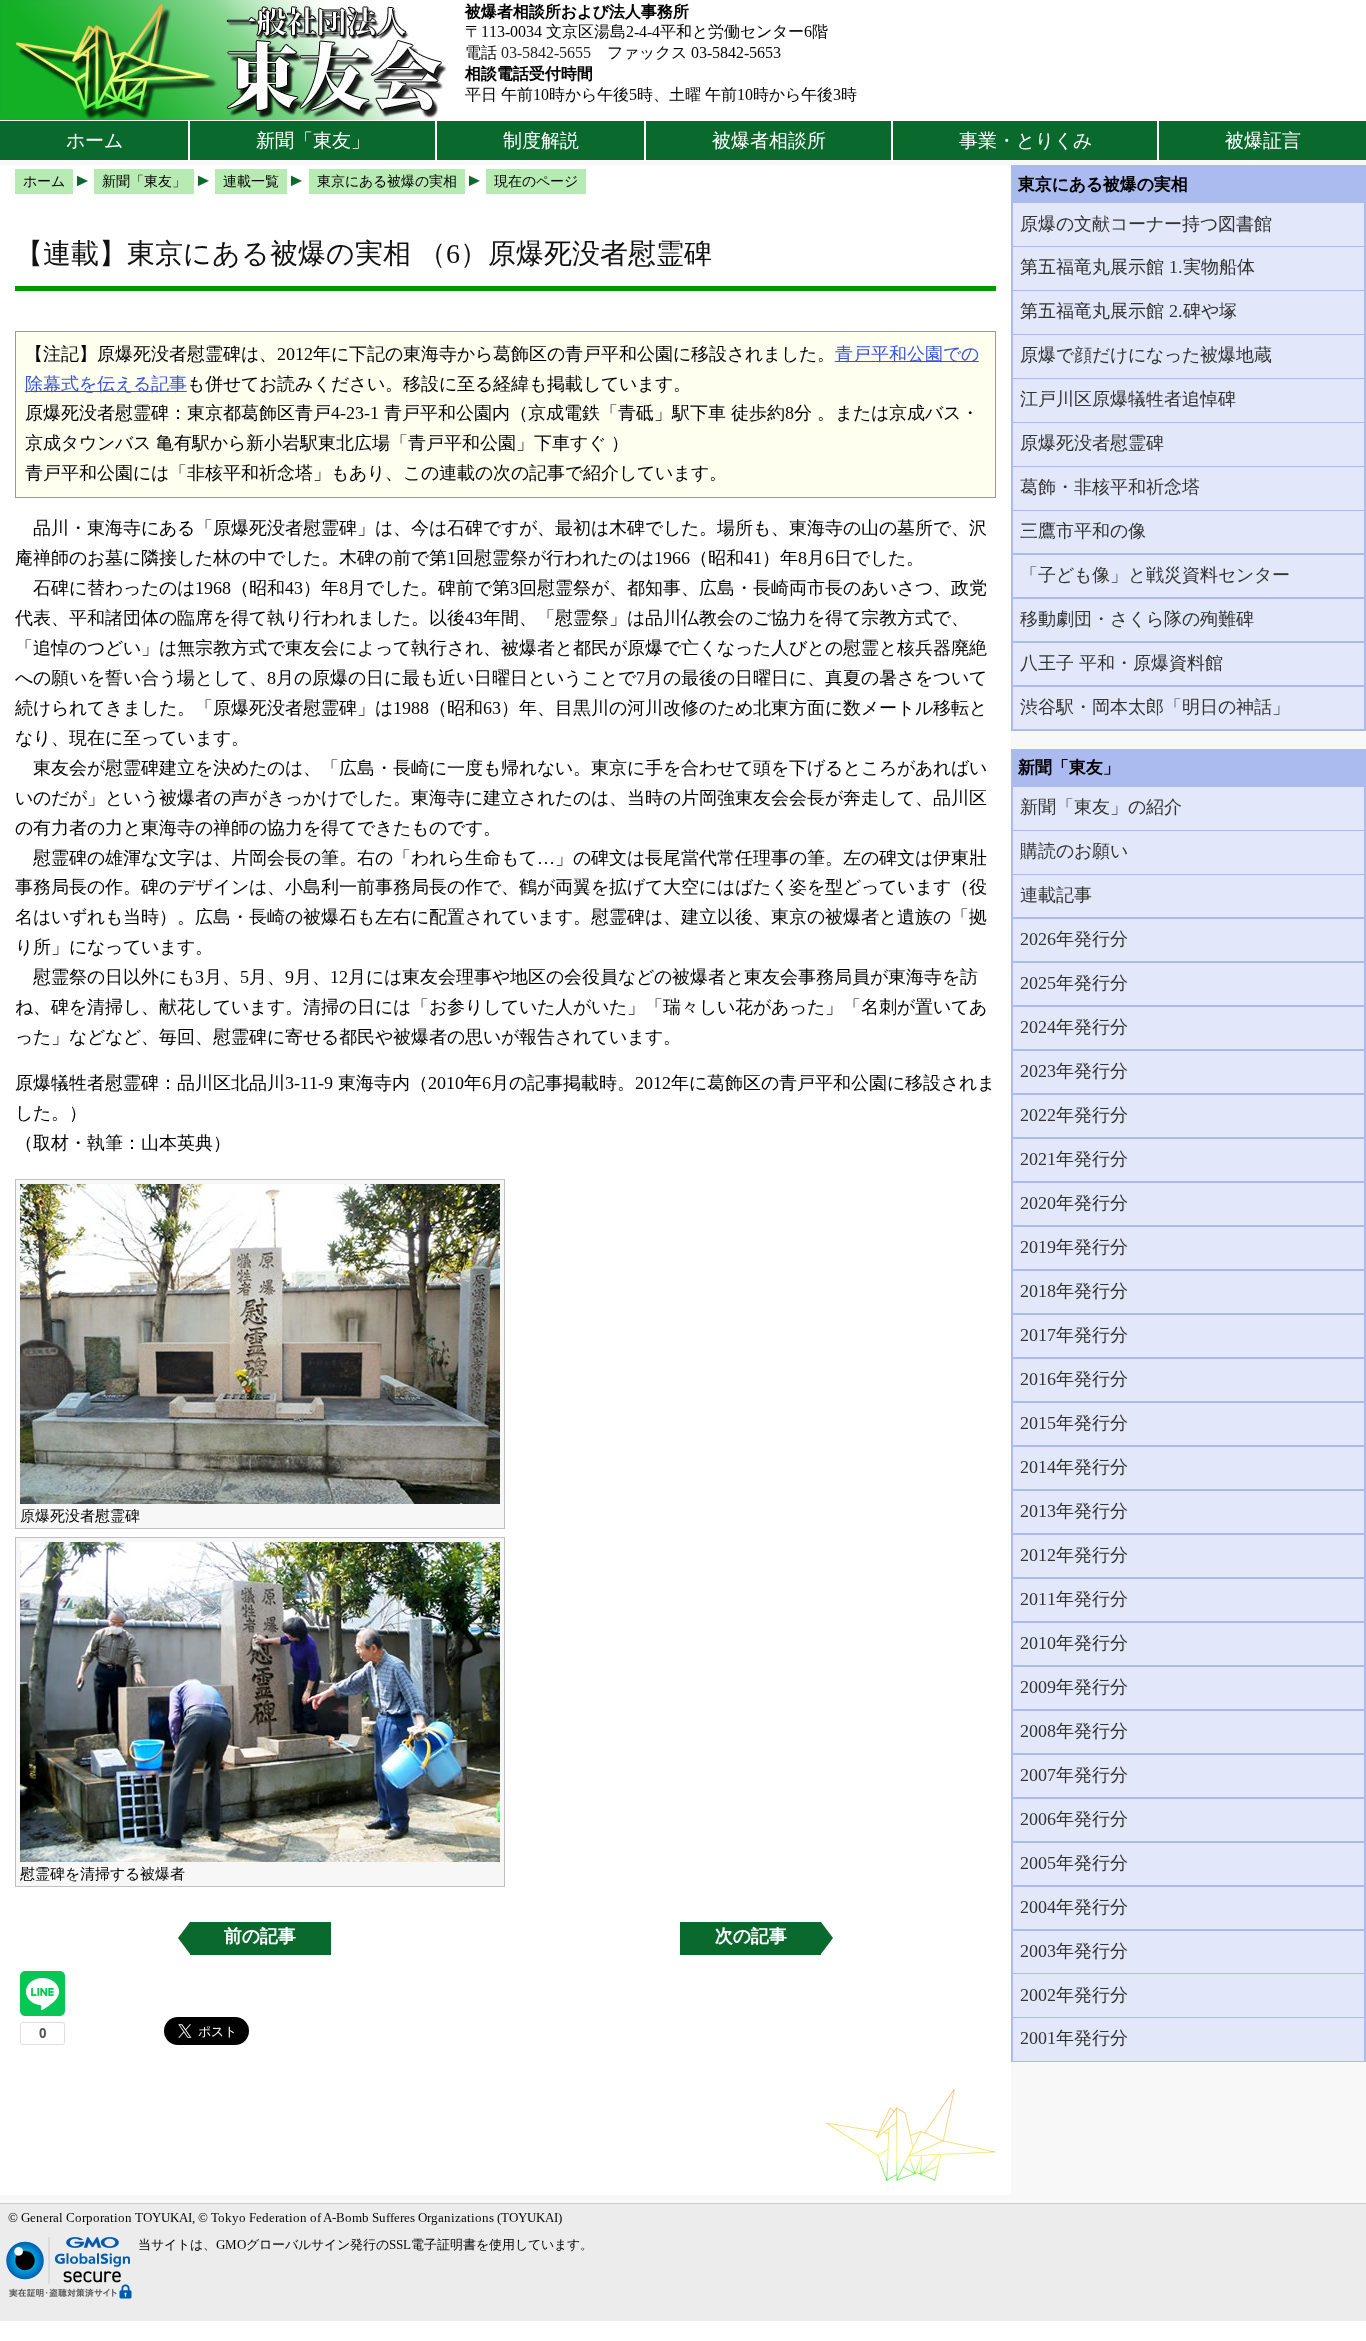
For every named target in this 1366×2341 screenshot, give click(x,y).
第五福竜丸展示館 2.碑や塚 (1128, 311)
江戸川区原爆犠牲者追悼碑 (1128, 399)
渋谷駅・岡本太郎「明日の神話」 (1155, 707)
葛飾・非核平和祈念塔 (1110, 487)
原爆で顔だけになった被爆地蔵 (1146, 355)
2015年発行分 (1074, 1423)
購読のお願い (1074, 851)
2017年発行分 (1074, 1335)
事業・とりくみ (1025, 140)
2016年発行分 (1074, 1379)
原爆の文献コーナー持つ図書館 (1146, 224)
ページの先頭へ (1293, 2311)
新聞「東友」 (313, 140)
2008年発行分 (1074, 1731)
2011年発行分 (1074, 1599)
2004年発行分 (1074, 1907)
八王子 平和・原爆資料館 (1121, 663)
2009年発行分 (1074, 1687)
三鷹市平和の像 (1083, 531)
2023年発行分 (1074, 1071)
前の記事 (260, 1936)
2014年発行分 (1074, 1467)
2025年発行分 (1074, 983)
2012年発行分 (1074, 1555)
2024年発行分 (1074, 1027)
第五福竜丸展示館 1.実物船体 (1137, 267)
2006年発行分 (1074, 1819)
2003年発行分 (1074, 1951)
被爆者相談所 (769, 140)
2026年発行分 (1074, 939)
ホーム (94, 140)
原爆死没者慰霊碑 (1092, 443)
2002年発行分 (1074, 1995)
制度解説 (541, 140)
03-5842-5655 (546, 52)
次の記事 (751, 1936)
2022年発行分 (1074, 1115)
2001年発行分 (1074, 2038)
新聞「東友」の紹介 (1101, 807)
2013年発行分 (1074, 1511)
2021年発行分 (1074, 1159)
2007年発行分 (1074, 1775)
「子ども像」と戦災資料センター (1155, 575)
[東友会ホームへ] (232, 60)
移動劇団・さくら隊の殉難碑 (1137, 619)
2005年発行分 (1074, 1863)
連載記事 (1056, 895)
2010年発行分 (1074, 1643)
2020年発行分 (1074, 1203)
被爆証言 (1263, 140)
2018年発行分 (1074, 1291)
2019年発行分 (1074, 1247)
